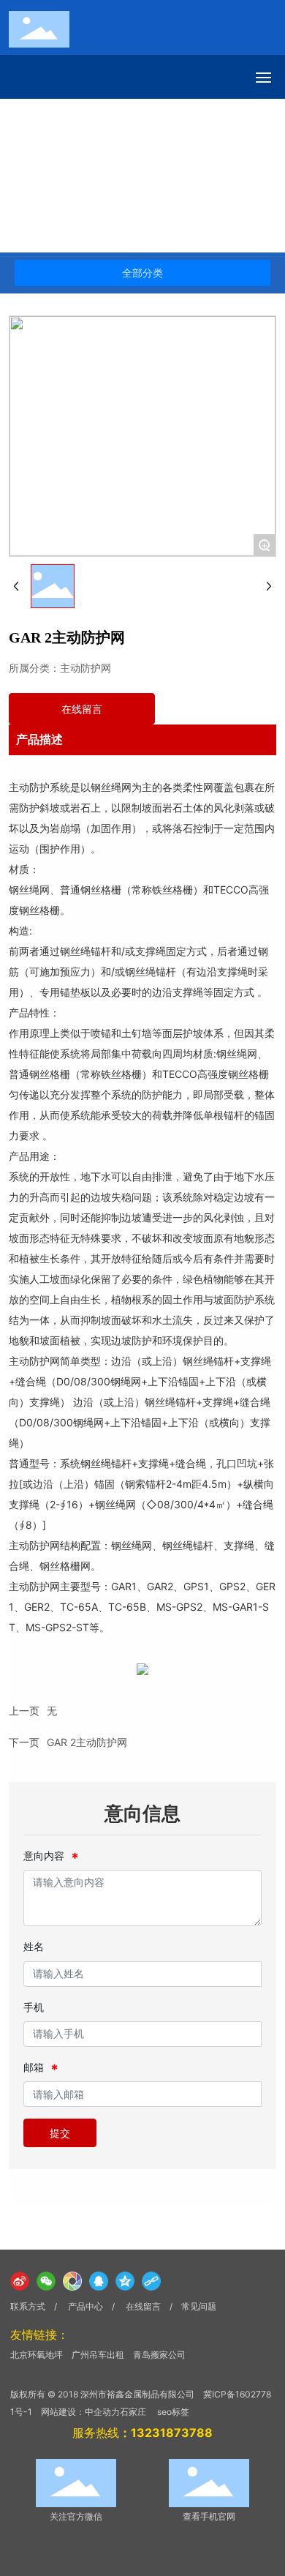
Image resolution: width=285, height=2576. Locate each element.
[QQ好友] (99, 2281)
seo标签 (173, 2412)
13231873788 (172, 2433)
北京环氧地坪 (37, 2355)
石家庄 (133, 2412)
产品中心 (80, 176)
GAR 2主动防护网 (87, 1742)
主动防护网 (145, 176)
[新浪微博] (20, 2281)
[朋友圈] (72, 2281)
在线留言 (144, 2306)
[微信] (46, 2281)
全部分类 (142, 273)
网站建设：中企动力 (80, 2412)
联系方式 (28, 2306)
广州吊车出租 (98, 2355)
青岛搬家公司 (159, 2355)
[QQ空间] (125, 2281)
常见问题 (199, 2306)
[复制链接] (151, 2281)
